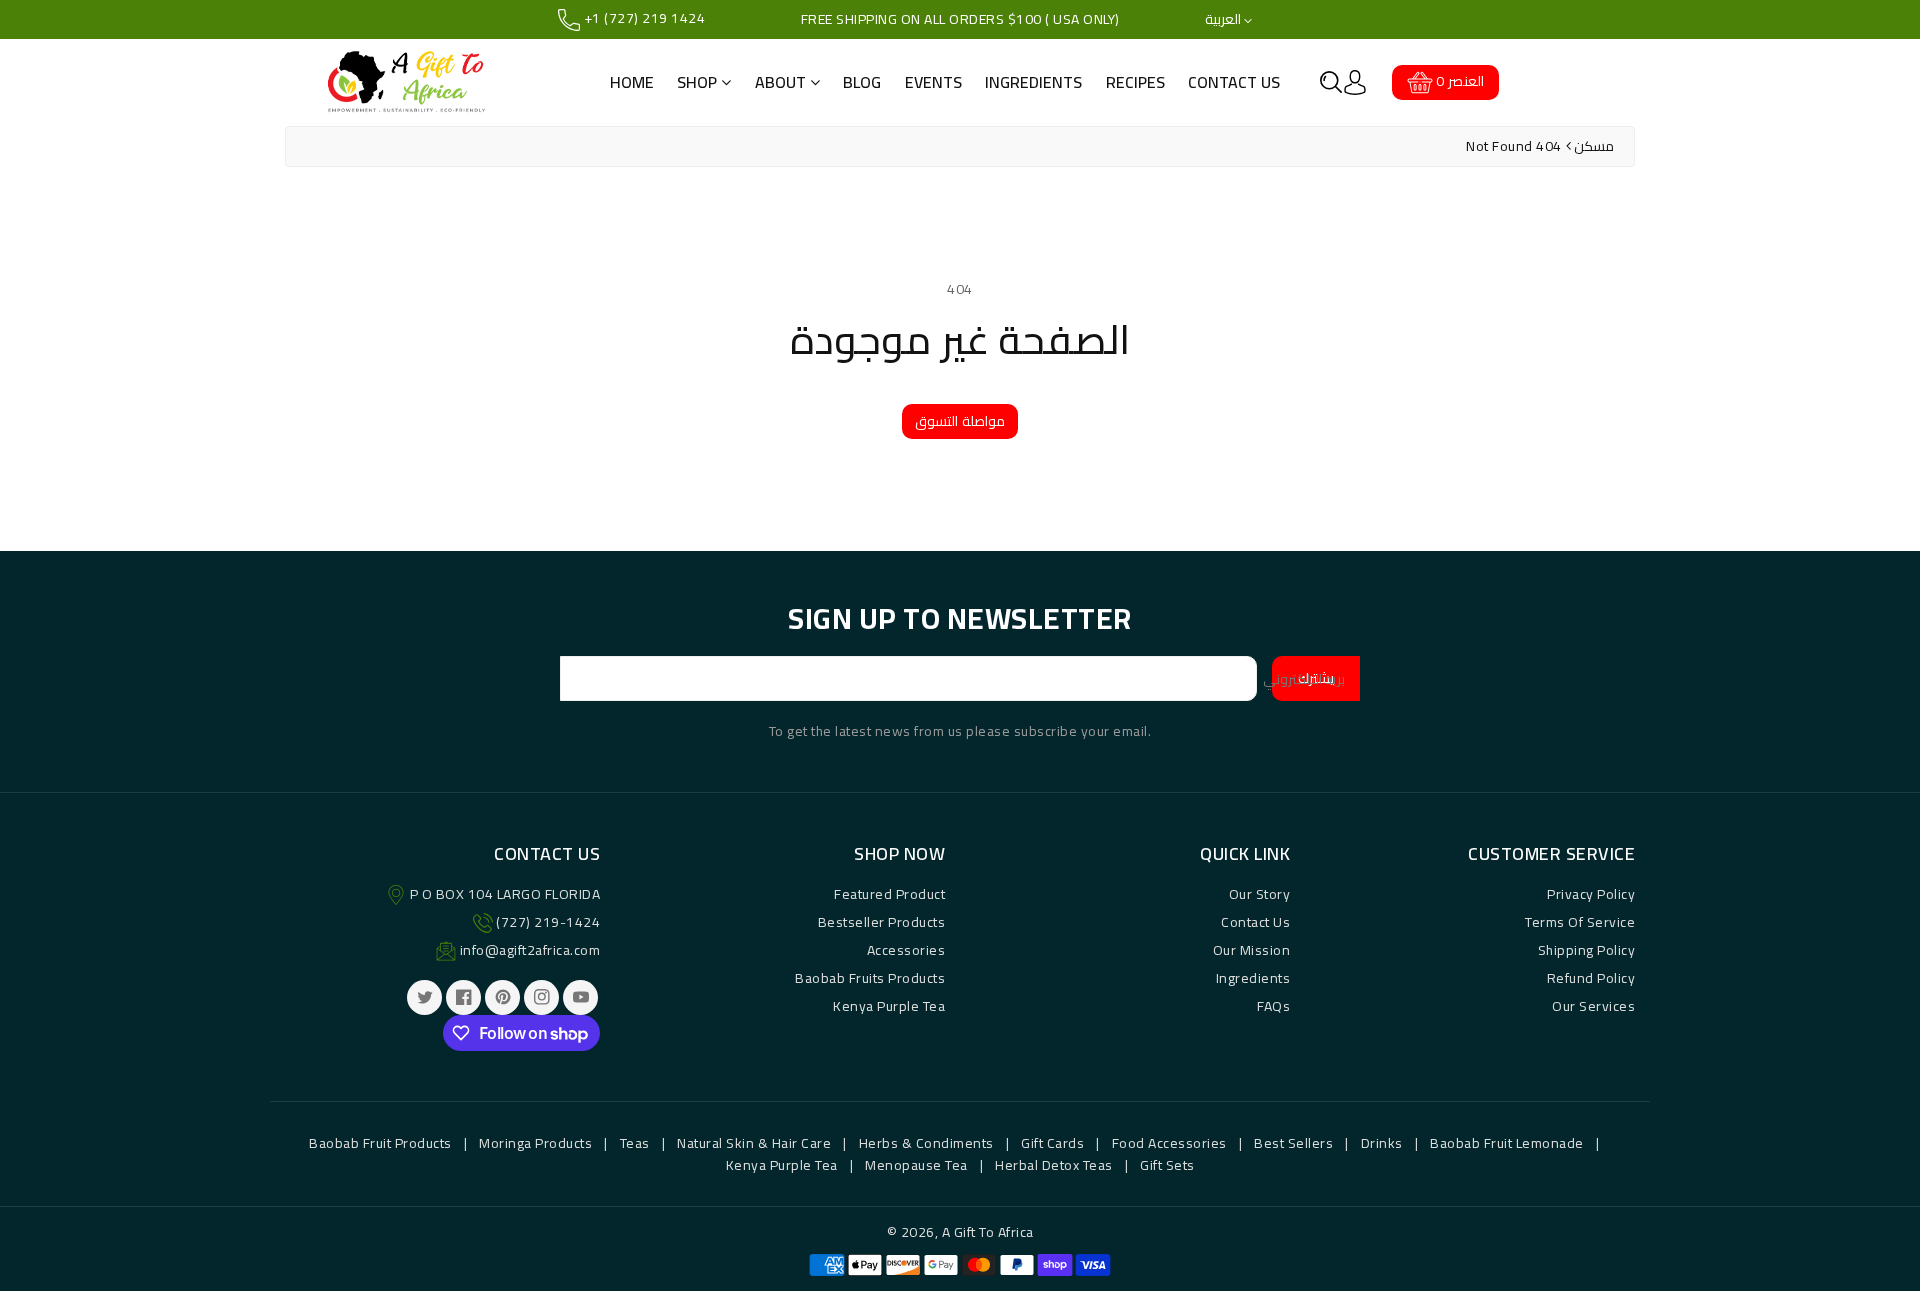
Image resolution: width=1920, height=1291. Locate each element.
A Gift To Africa (988, 1232)
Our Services (1593, 1006)
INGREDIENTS (1033, 82)
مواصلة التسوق (960, 421)
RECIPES (1135, 82)
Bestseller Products (882, 922)
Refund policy (1591, 978)
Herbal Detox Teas (1054, 1165)
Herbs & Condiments (926, 1143)
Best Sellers (1293, 1143)
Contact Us (1255, 922)
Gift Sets (1167, 1165)
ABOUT (782, 82)
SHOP (699, 82)
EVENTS (933, 82)
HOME (632, 82)
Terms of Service (1580, 922)
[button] (1331, 82)
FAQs (1273, 1006)
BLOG (862, 82)
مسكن (1594, 146)
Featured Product (889, 894)
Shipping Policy (1587, 950)
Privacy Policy (1591, 894)
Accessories (906, 950)
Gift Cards (1052, 1143)
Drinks (1382, 1143)
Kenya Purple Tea (889, 1006)
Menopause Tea (916, 1165)
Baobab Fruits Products (870, 978)
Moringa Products (535, 1143)
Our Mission (1252, 950)
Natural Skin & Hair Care (754, 1143)
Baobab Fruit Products (380, 1143)
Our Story (1260, 894)
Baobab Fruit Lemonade (1507, 1143)
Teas (635, 1143)
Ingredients (1253, 978)
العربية (1224, 19)
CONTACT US (1234, 82)
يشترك (1316, 678)
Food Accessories (1169, 1143)
